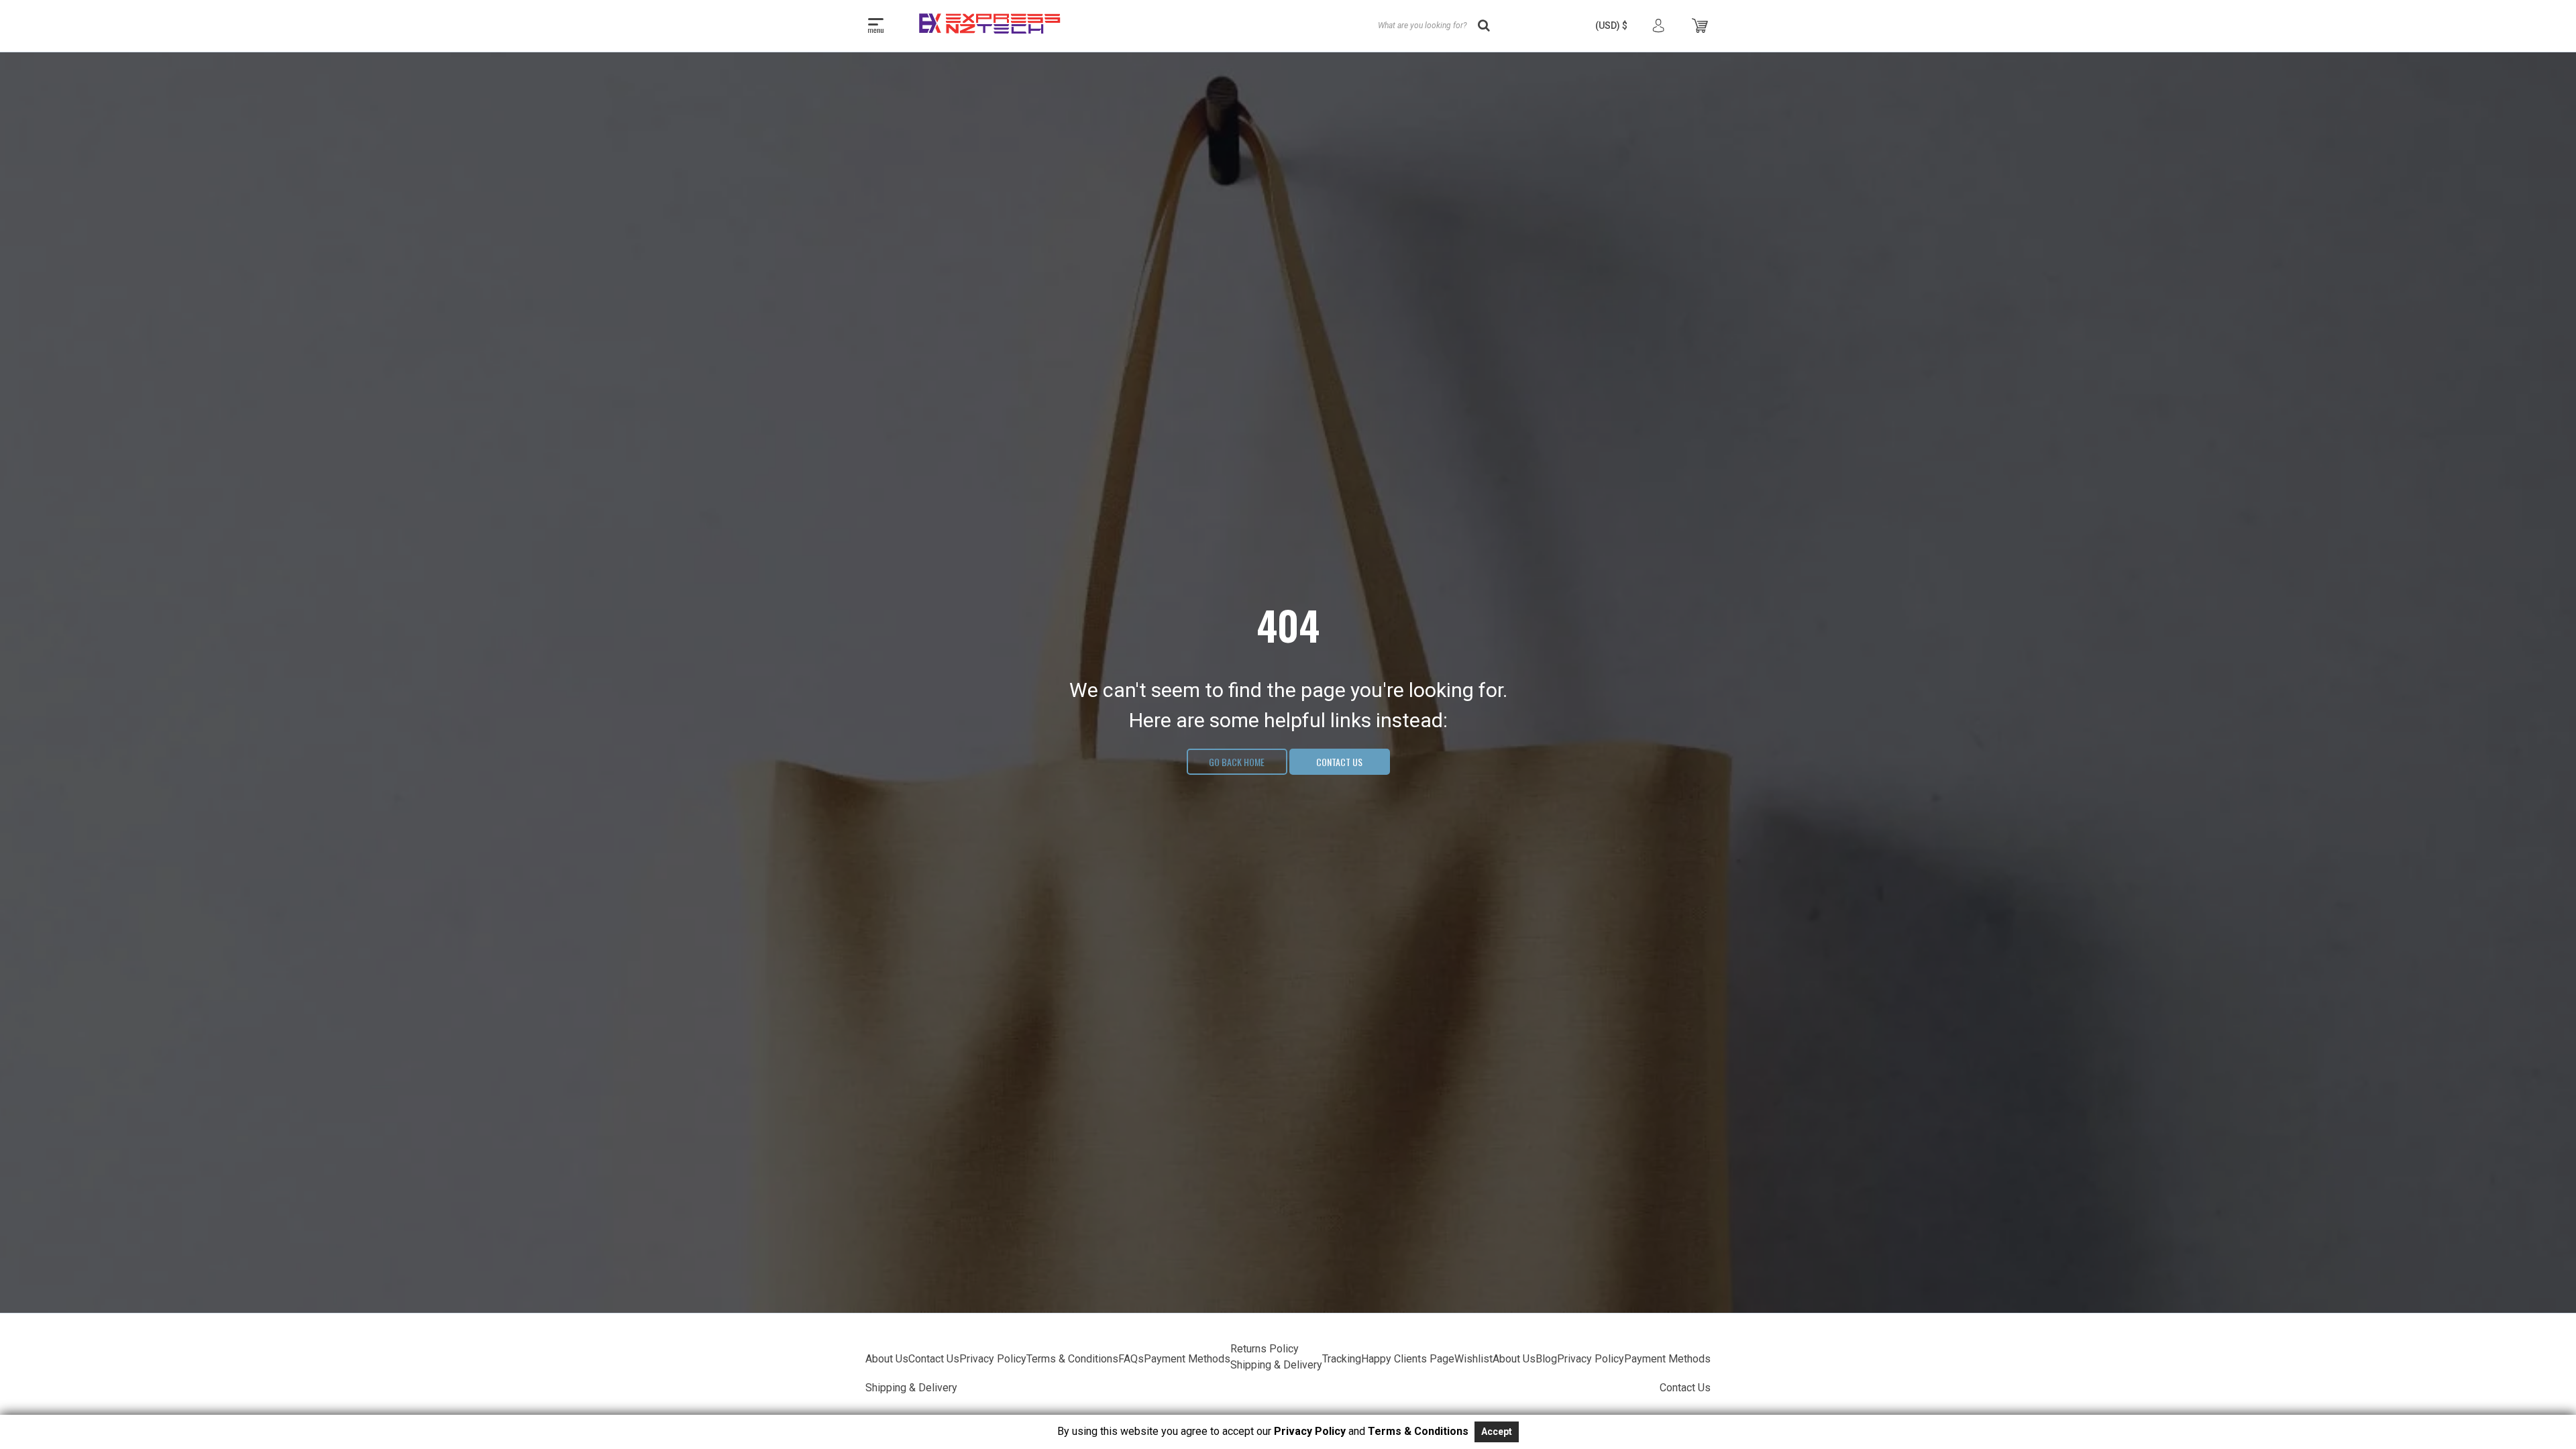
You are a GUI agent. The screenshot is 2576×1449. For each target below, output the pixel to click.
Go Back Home (1237, 762)
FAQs (1131, 1359)
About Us (887, 1359)
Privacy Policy (993, 1359)
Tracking (1342, 1359)
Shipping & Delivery (1276, 1365)
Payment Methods (1187, 1359)
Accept (1497, 1432)
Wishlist (1473, 1359)
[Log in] (1658, 26)
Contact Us (1339, 762)
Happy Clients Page (1408, 1359)
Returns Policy (1265, 1349)
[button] (1611, 25)
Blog (1546, 1359)
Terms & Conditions (1072, 1359)
